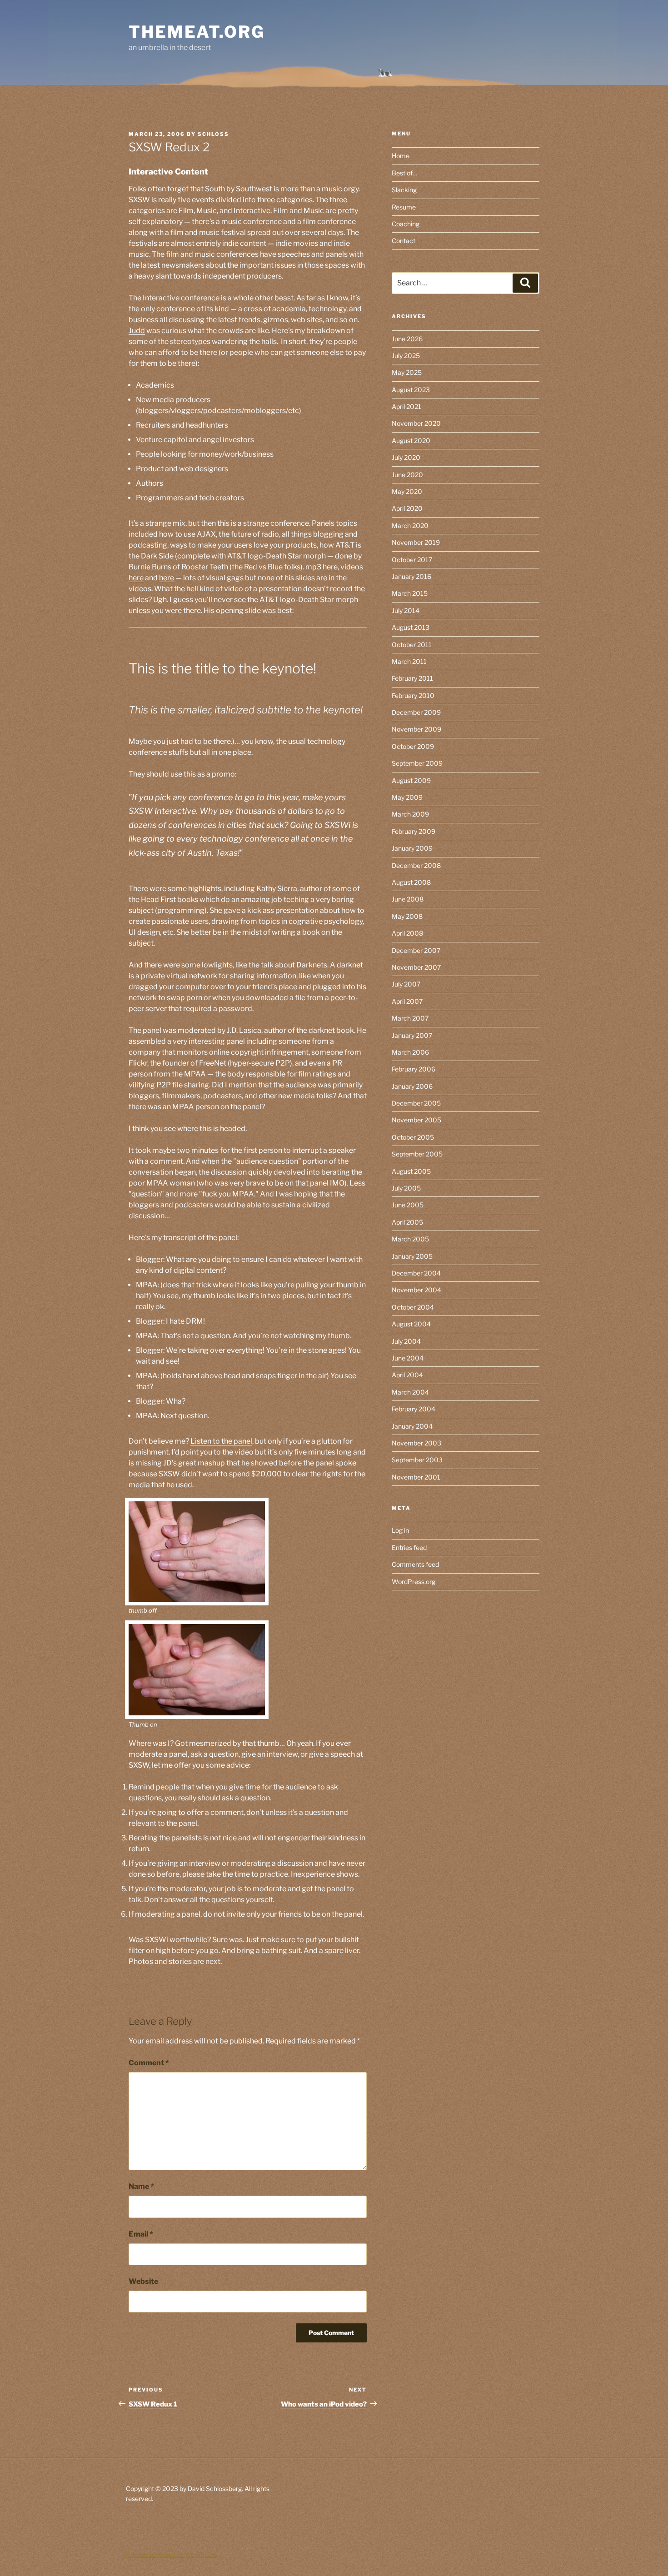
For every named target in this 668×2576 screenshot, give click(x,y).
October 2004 (413, 1307)
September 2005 (417, 1154)
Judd (137, 331)
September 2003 (417, 1460)
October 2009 (413, 746)
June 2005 (408, 1205)
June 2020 (407, 475)
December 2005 (416, 1103)
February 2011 (412, 678)
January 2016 (411, 576)
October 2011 (412, 645)
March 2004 (410, 1392)
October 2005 (413, 1137)
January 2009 (412, 848)
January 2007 (412, 1035)
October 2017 (412, 560)
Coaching (406, 224)
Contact (404, 241)
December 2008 (416, 865)
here (330, 567)
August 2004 (411, 1324)
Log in (400, 1530)
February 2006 (414, 1069)
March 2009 (410, 814)
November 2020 (416, 423)
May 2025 (407, 372)
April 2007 (407, 1001)
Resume (404, 207)
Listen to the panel (221, 1441)
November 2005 (416, 1120)
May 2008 (407, 916)
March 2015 (410, 593)
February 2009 (414, 831)
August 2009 (411, 780)
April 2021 (406, 406)
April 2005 (407, 1222)
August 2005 (411, 1171)
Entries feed (409, 1547)
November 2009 (416, 729)
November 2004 (416, 1290)
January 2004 (412, 1426)
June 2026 (407, 339)
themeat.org (197, 32)
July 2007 (406, 984)
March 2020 (410, 526)
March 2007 (410, 1018)
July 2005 (406, 1188)
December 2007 (416, 950)
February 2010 (413, 695)
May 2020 (407, 491)
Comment (149, 2063)
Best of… (404, 173)
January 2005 (412, 1256)
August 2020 (411, 441)
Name (141, 2186)
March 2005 (410, 1239)
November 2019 (416, 542)
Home (401, 156)
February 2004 (414, 1409)
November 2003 (416, 1443)
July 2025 (406, 356)
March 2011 (409, 661)
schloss (213, 134)
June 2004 (408, 1358)
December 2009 (416, 712)
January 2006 (412, 1086)
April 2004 (407, 1375)
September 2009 (417, 763)
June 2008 (408, 899)
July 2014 (406, 610)
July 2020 (406, 457)
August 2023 (411, 390)
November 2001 (416, 1477)
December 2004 (416, 1273)
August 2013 (411, 627)
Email (141, 2234)
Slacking (404, 190)
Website (143, 2281)
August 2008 (411, 882)
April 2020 (407, 508)
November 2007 (416, 967)
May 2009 (407, 797)
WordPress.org (414, 1582)
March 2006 (410, 1052)
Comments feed (415, 1564)
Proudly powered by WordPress (172, 2554)
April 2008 (407, 933)
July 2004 (406, 1341)
